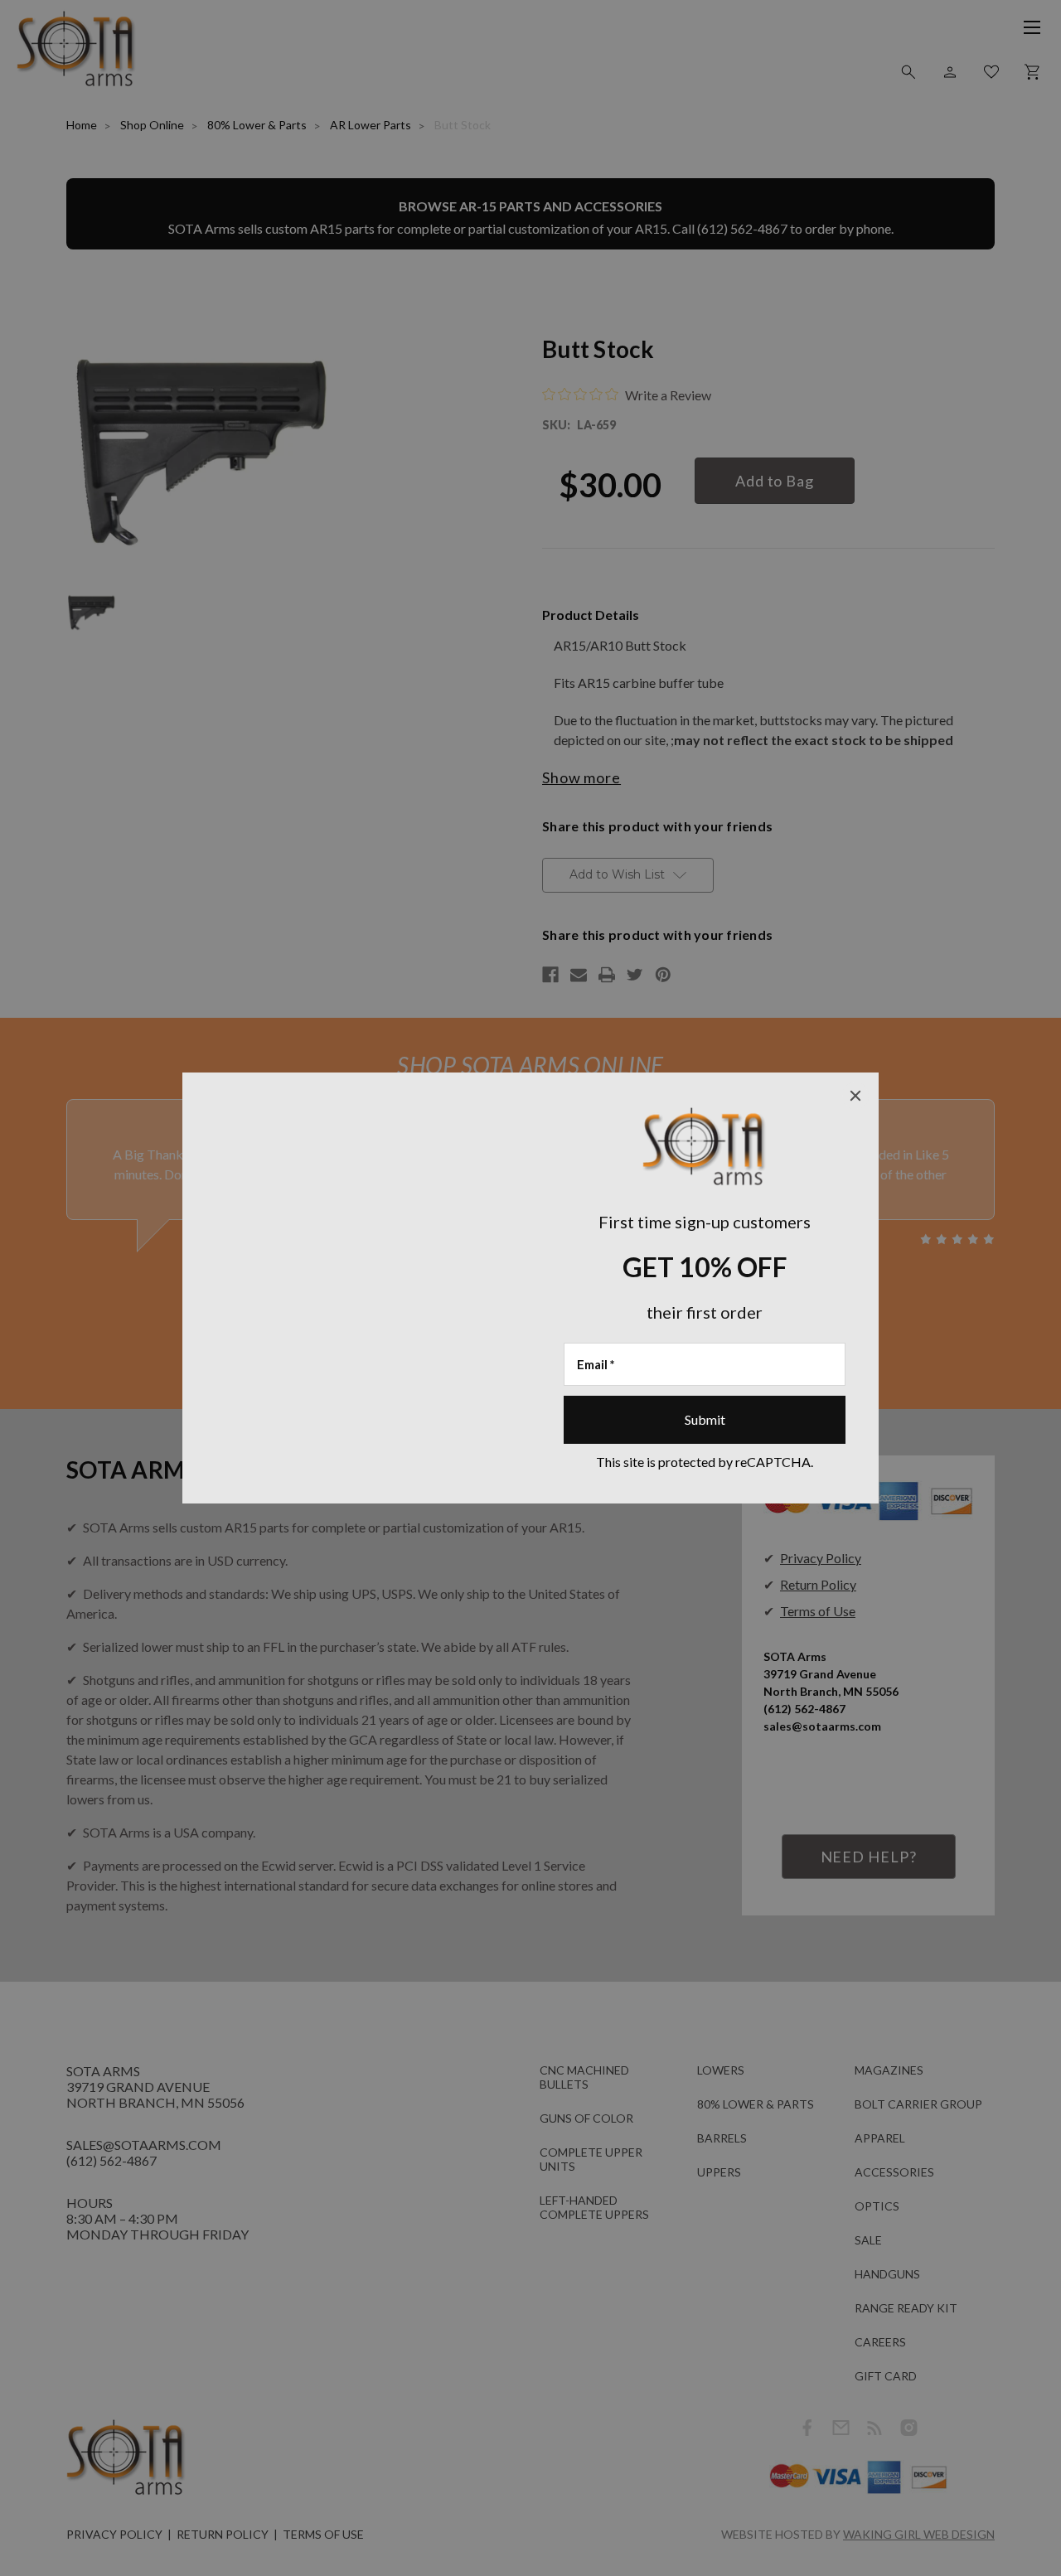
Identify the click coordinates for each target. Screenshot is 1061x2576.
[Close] (855, 1096)
